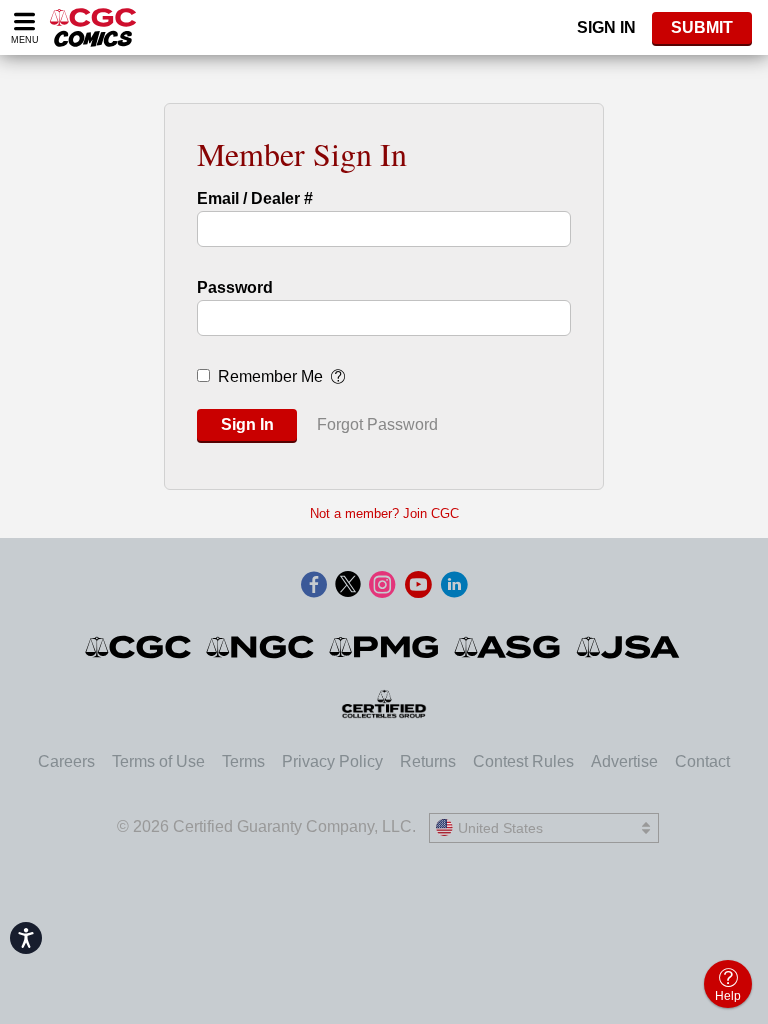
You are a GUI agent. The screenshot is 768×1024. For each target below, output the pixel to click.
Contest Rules (523, 761)
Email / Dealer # (255, 198)
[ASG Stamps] (508, 647)
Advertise (624, 761)
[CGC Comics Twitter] (348, 586)
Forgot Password (377, 424)
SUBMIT (702, 27)
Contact (702, 761)
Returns (428, 761)
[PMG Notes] (385, 647)
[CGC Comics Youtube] (418, 586)
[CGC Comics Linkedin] (454, 586)
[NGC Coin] (261, 647)
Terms (243, 761)
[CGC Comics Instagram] (382, 586)
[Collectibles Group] (384, 704)
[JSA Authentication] (628, 647)
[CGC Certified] (93, 27)
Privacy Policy (332, 761)
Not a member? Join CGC (384, 513)
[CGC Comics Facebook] (314, 586)
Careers (66, 761)
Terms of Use (158, 761)
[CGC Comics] (139, 647)
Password (235, 287)
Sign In (606, 27)
